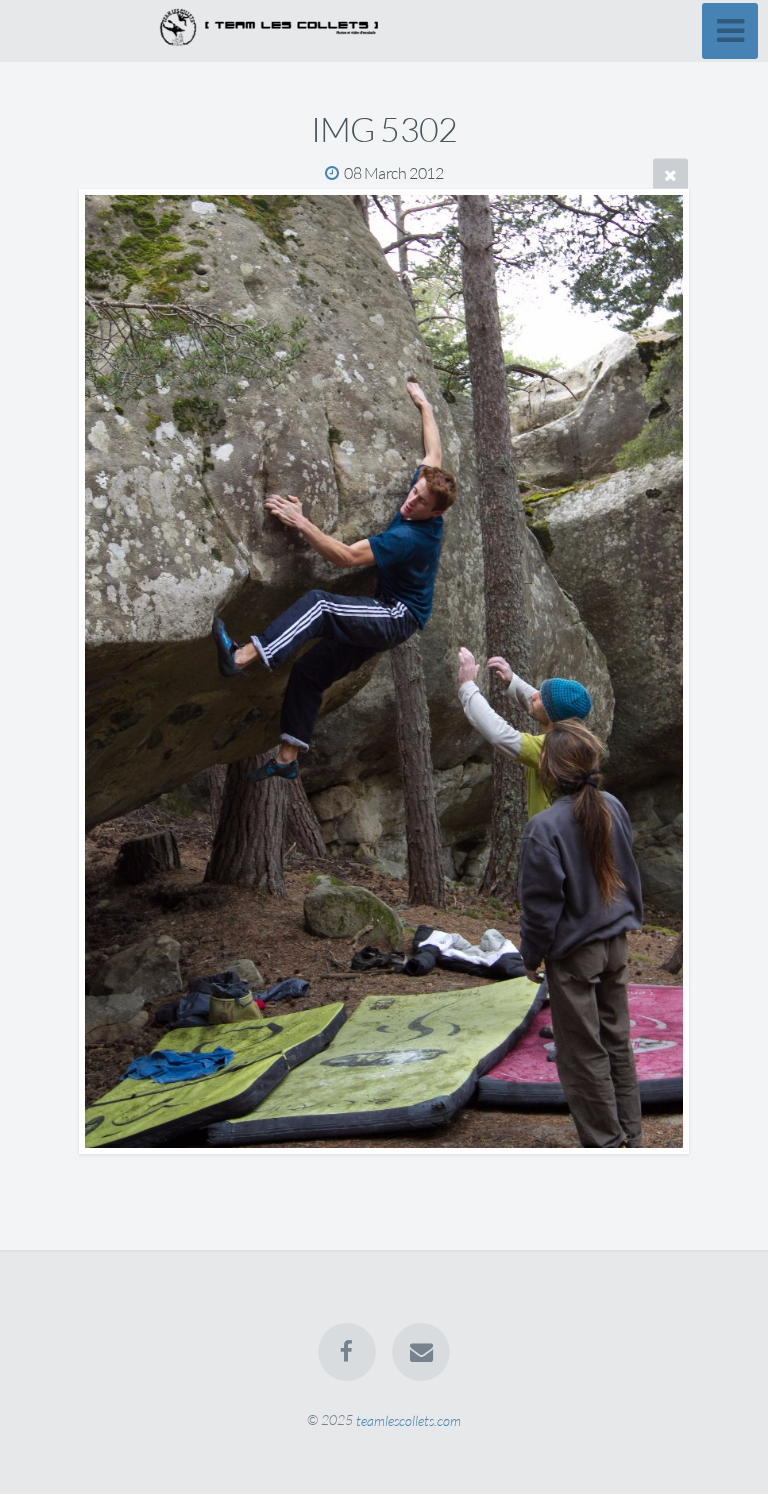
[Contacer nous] (421, 1352)
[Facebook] (347, 1352)
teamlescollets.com (408, 1419)
